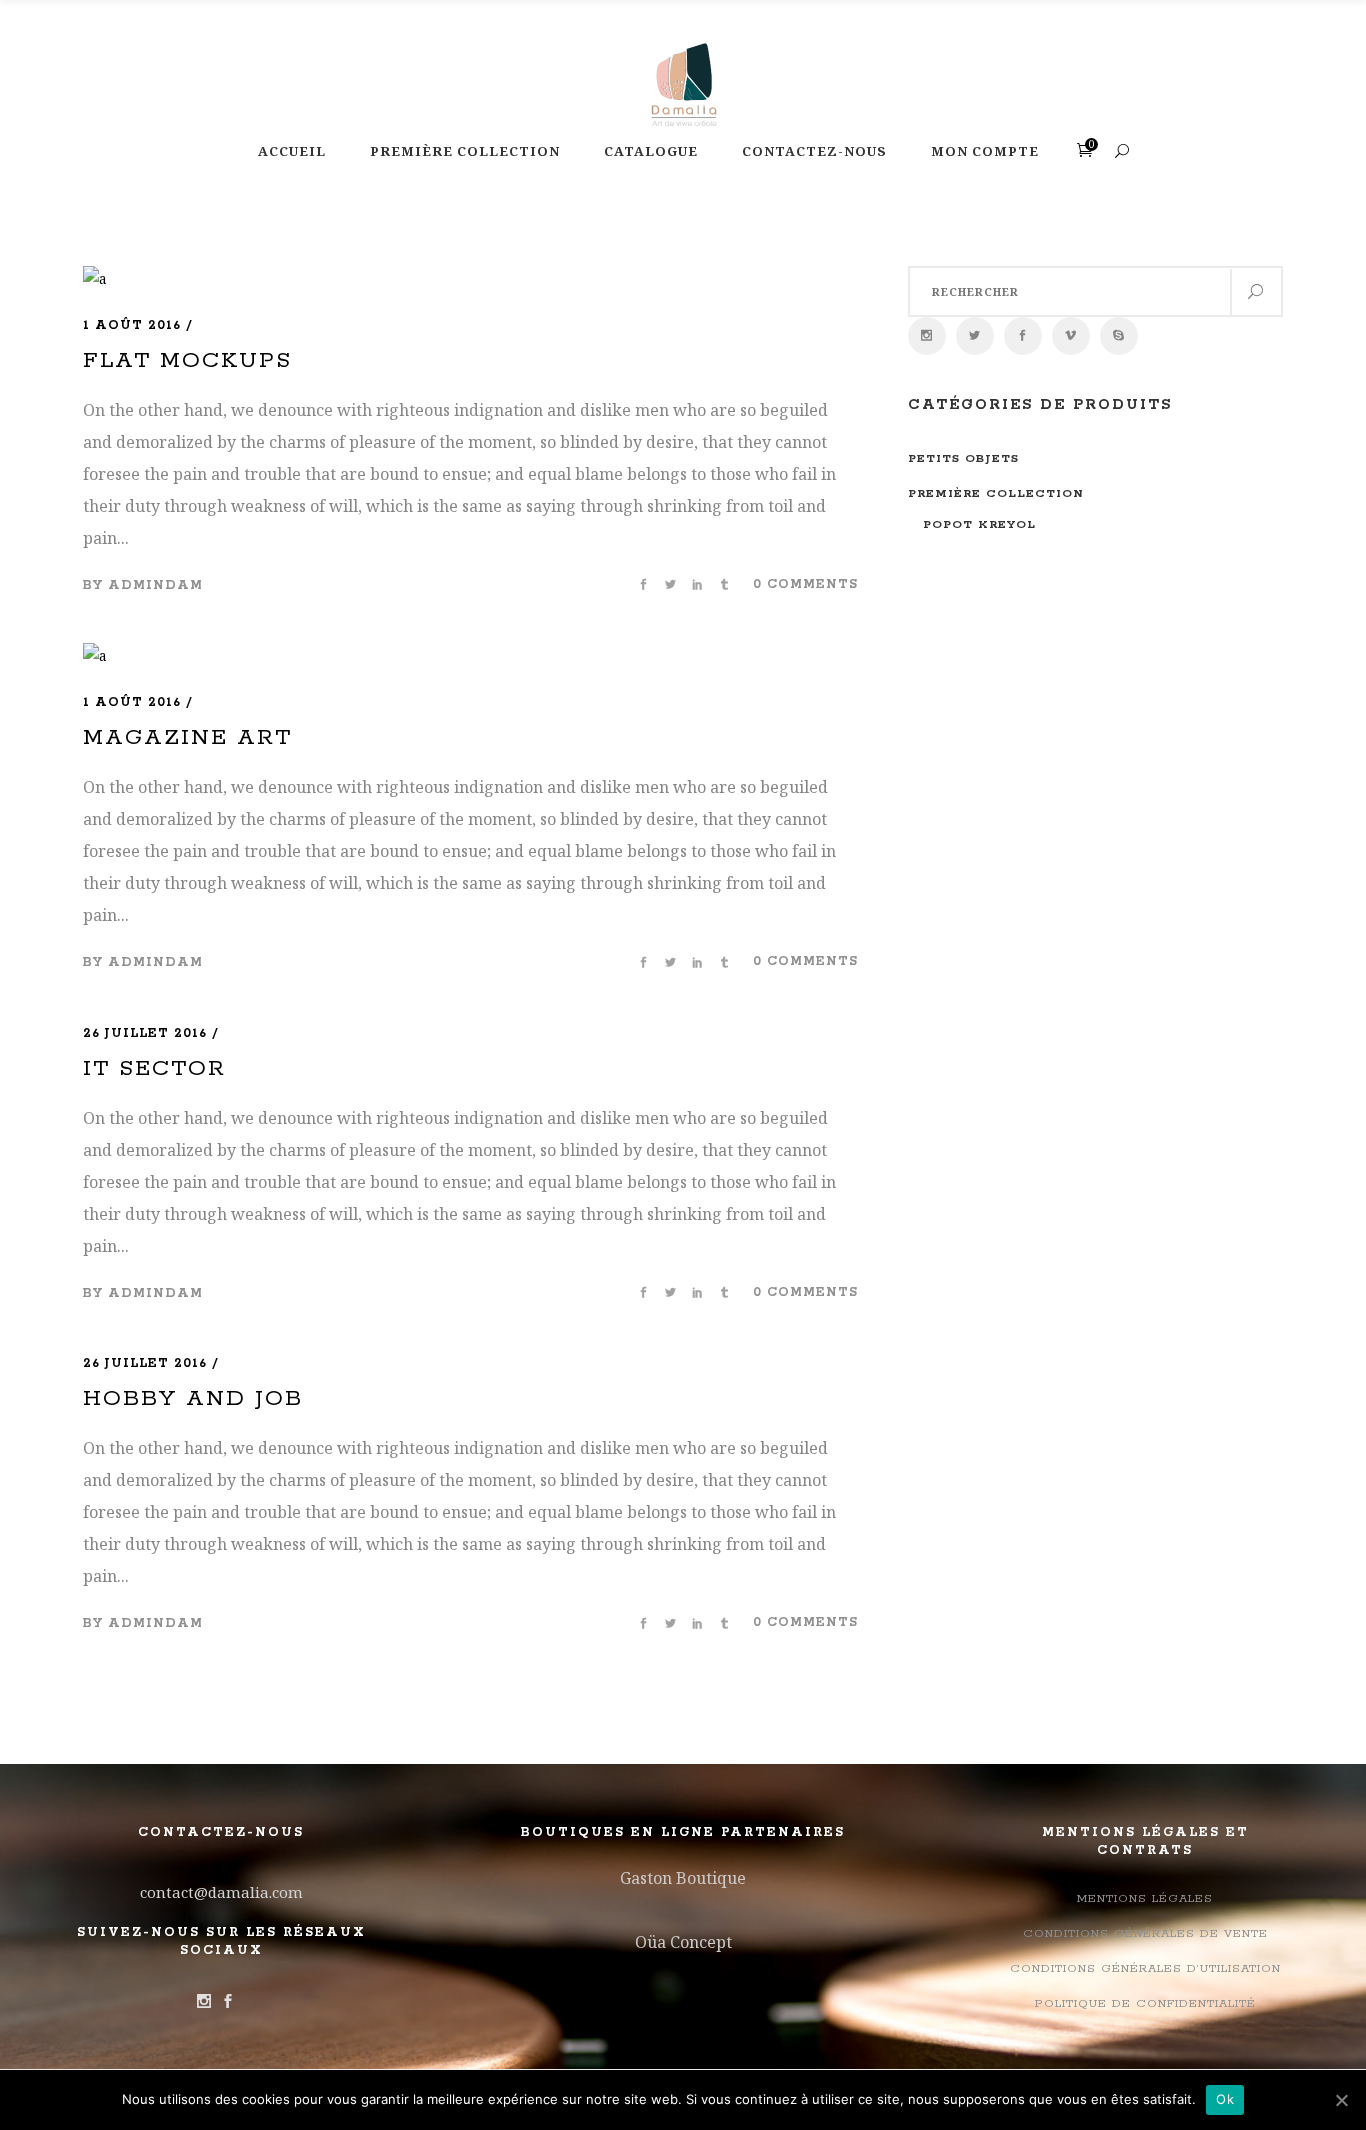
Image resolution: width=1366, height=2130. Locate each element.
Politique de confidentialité (1145, 2003)
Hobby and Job (193, 1399)
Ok (1225, 2099)
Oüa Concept (683, 1942)
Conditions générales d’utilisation (1145, 1968)
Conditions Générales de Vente (1145, 1933)
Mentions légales (1145, 1898)
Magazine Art (187, 738)
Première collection (996, 493)
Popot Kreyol (979, 524)
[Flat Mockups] (95, 278)
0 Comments (805, 584)
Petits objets (963, 458)
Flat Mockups (187, 361)
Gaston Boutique (683, 1878)
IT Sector (154, 1069)
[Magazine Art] (95, 655)
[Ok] (1341, 2100)
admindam (155, 585)
